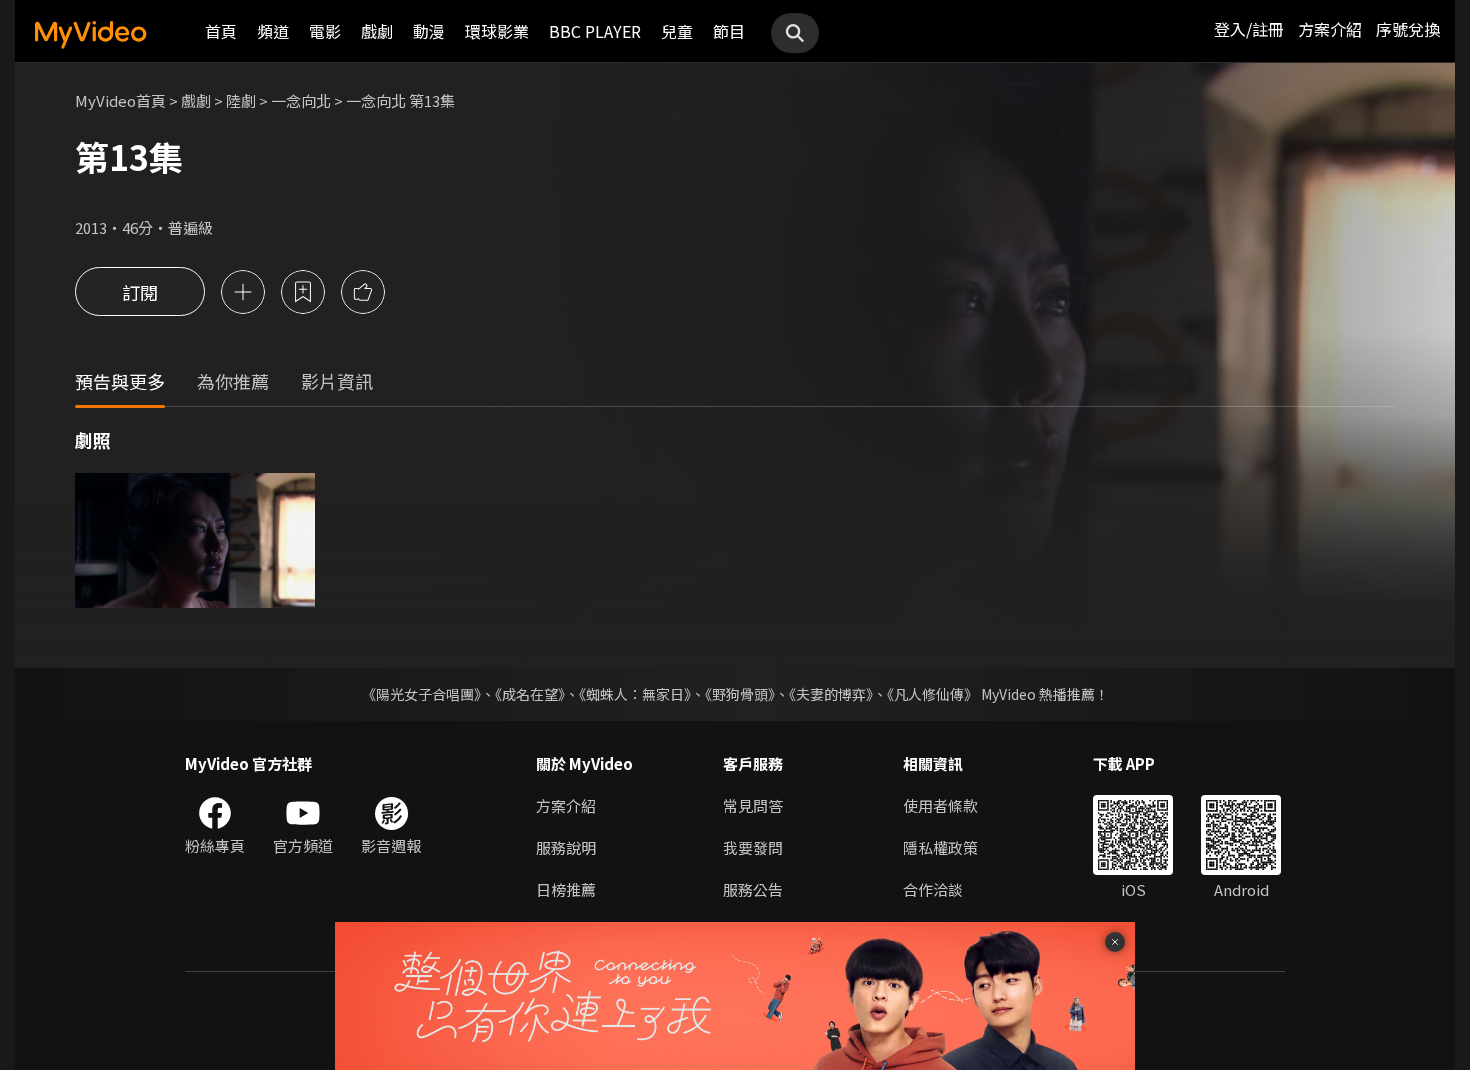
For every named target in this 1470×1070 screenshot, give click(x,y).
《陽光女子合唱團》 (421, 694)
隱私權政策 (940, 847)
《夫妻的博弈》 (831, 694)
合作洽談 (933, 889)
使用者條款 (940, 805)
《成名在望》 (530, 694)
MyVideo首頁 (120, 100)
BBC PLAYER (595, 31)
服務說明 (566, 847)
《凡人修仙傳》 (932, 694)
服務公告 (753, 889)
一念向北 (301, 100)
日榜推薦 (566, 889)
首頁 (221, 31)
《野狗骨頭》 (740, 694)
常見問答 (753, 805)
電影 (325, 31)
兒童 (677, 31)
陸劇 (241, 100)
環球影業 (497, 31)
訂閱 (140, 292)
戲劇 (377, 31)
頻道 (273, 31)
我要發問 (753, 847)
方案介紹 (1330, 29)
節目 (729, 31)
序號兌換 (1408, 29)
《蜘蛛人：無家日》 (635, 694)
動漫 (429, 31)
